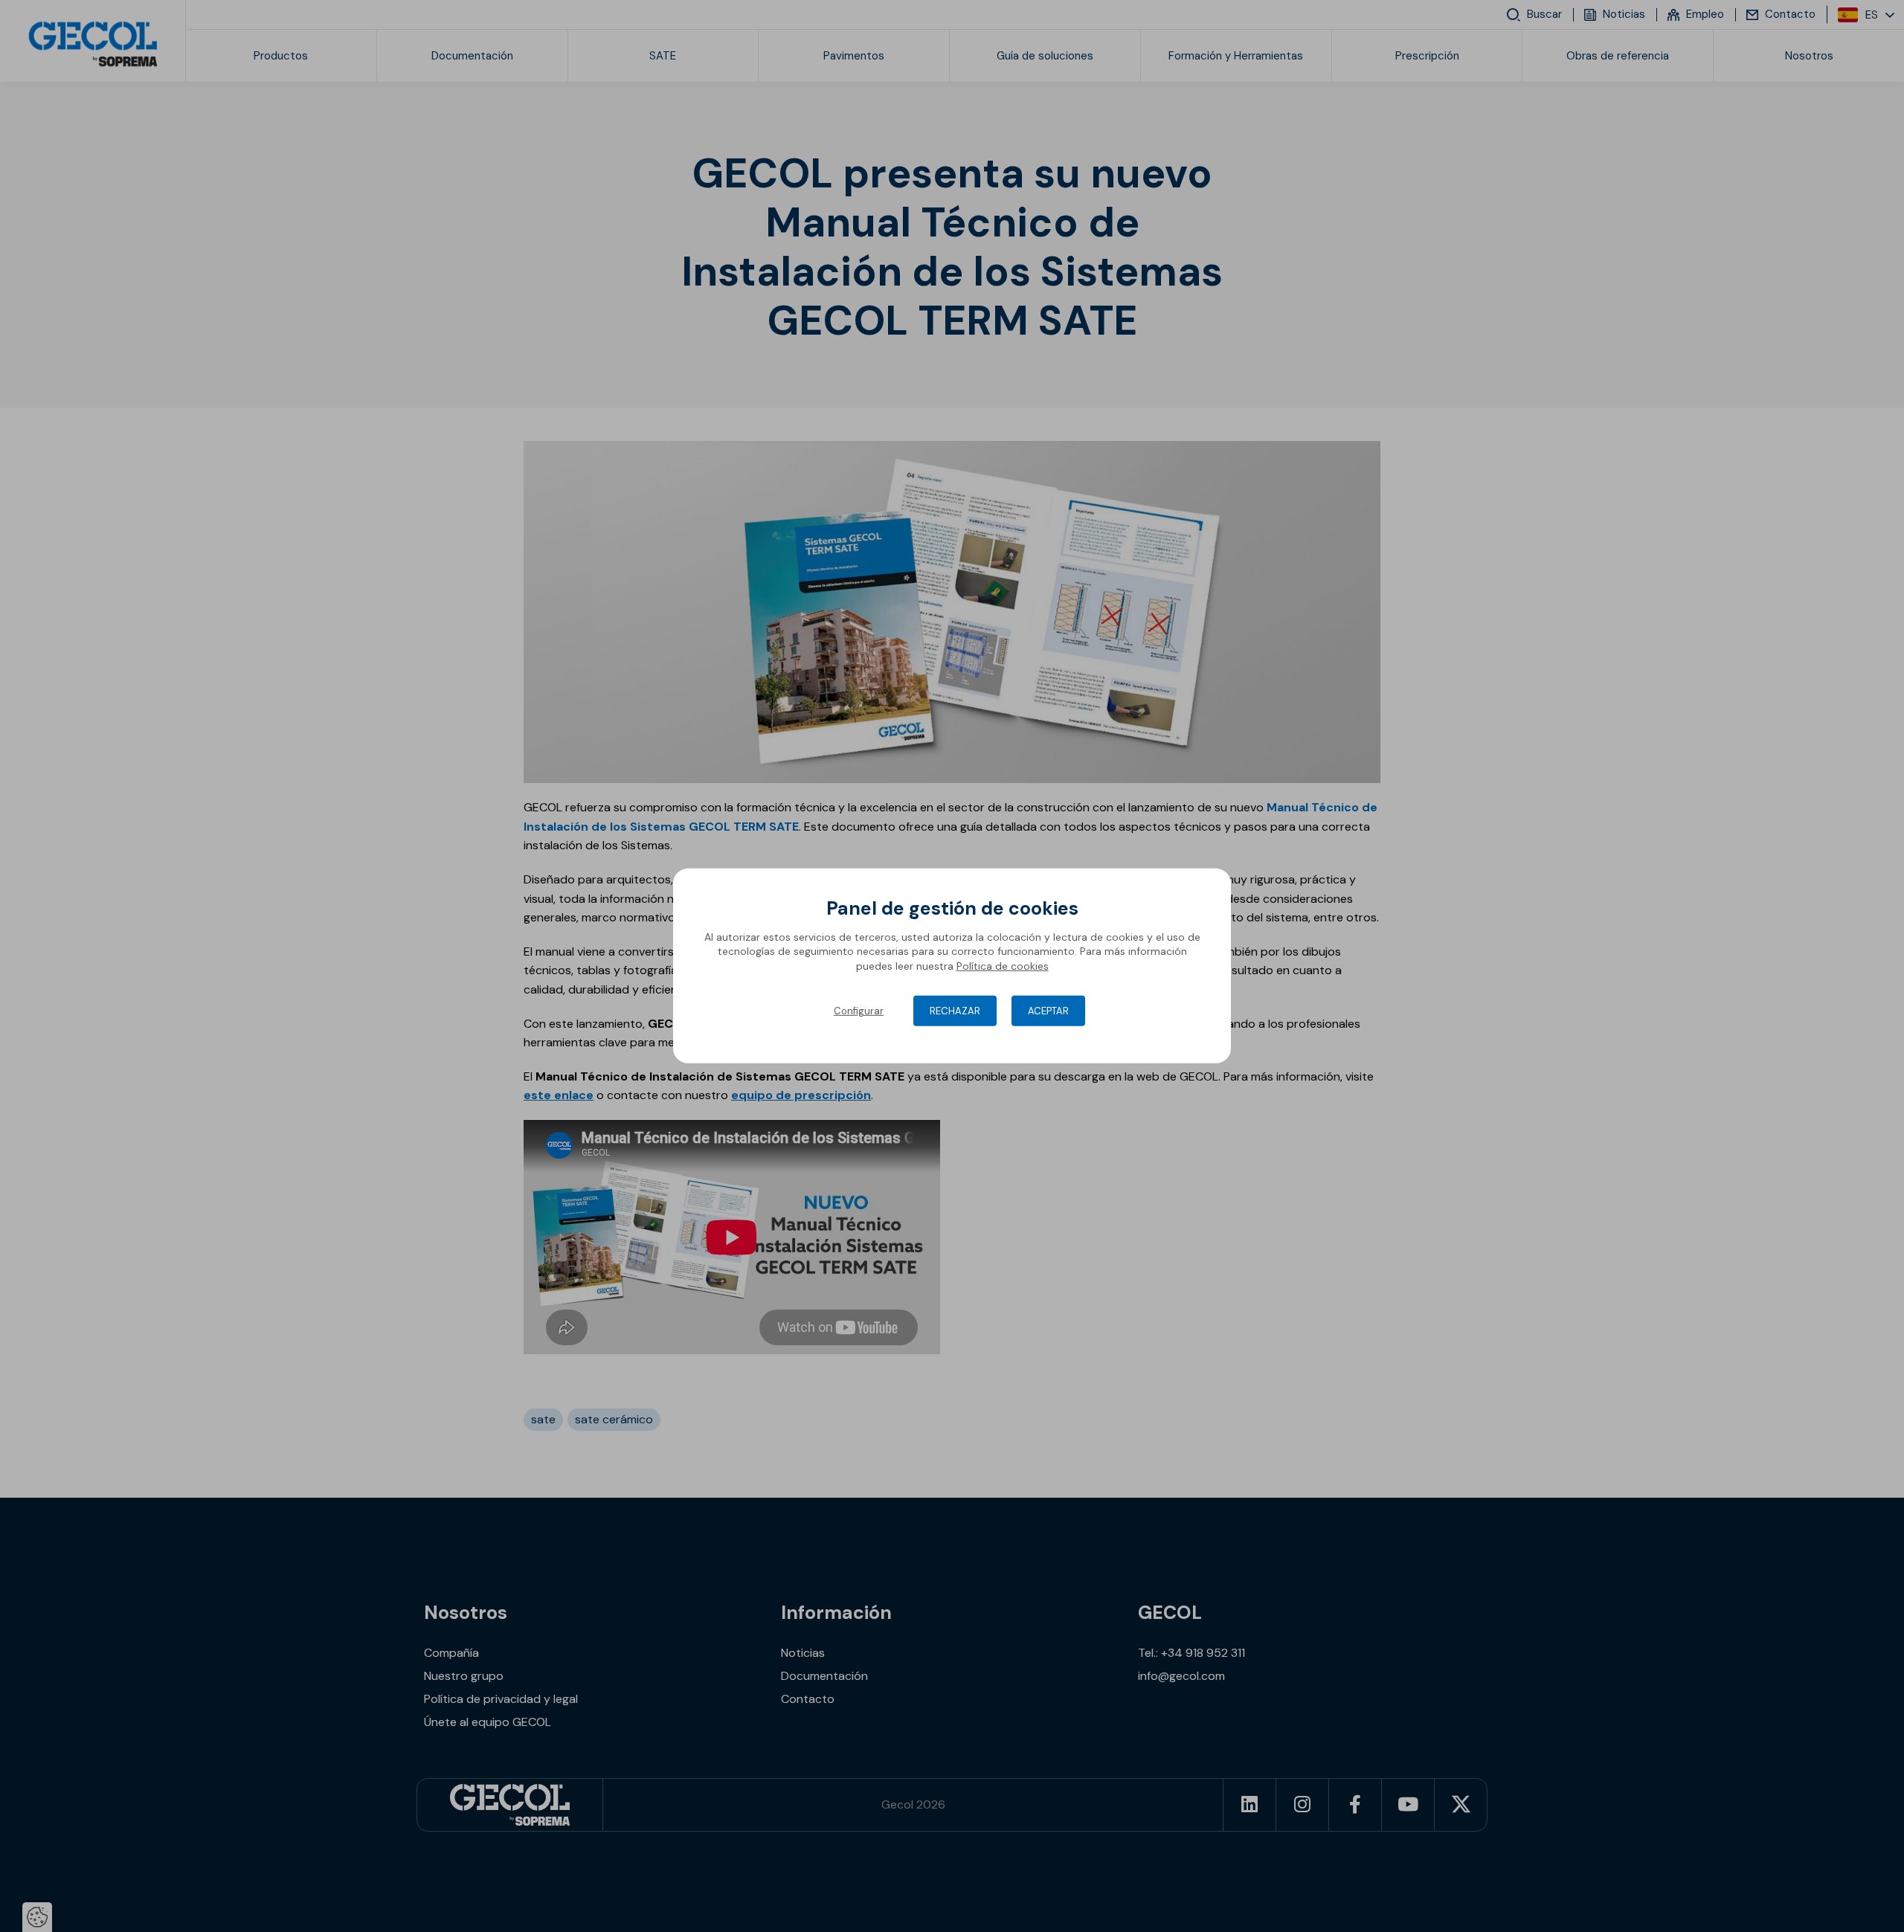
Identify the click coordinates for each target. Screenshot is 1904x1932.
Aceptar (1048, 1011)
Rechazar (955, 1011)
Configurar (859, 1011)
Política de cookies (1003, 966)
